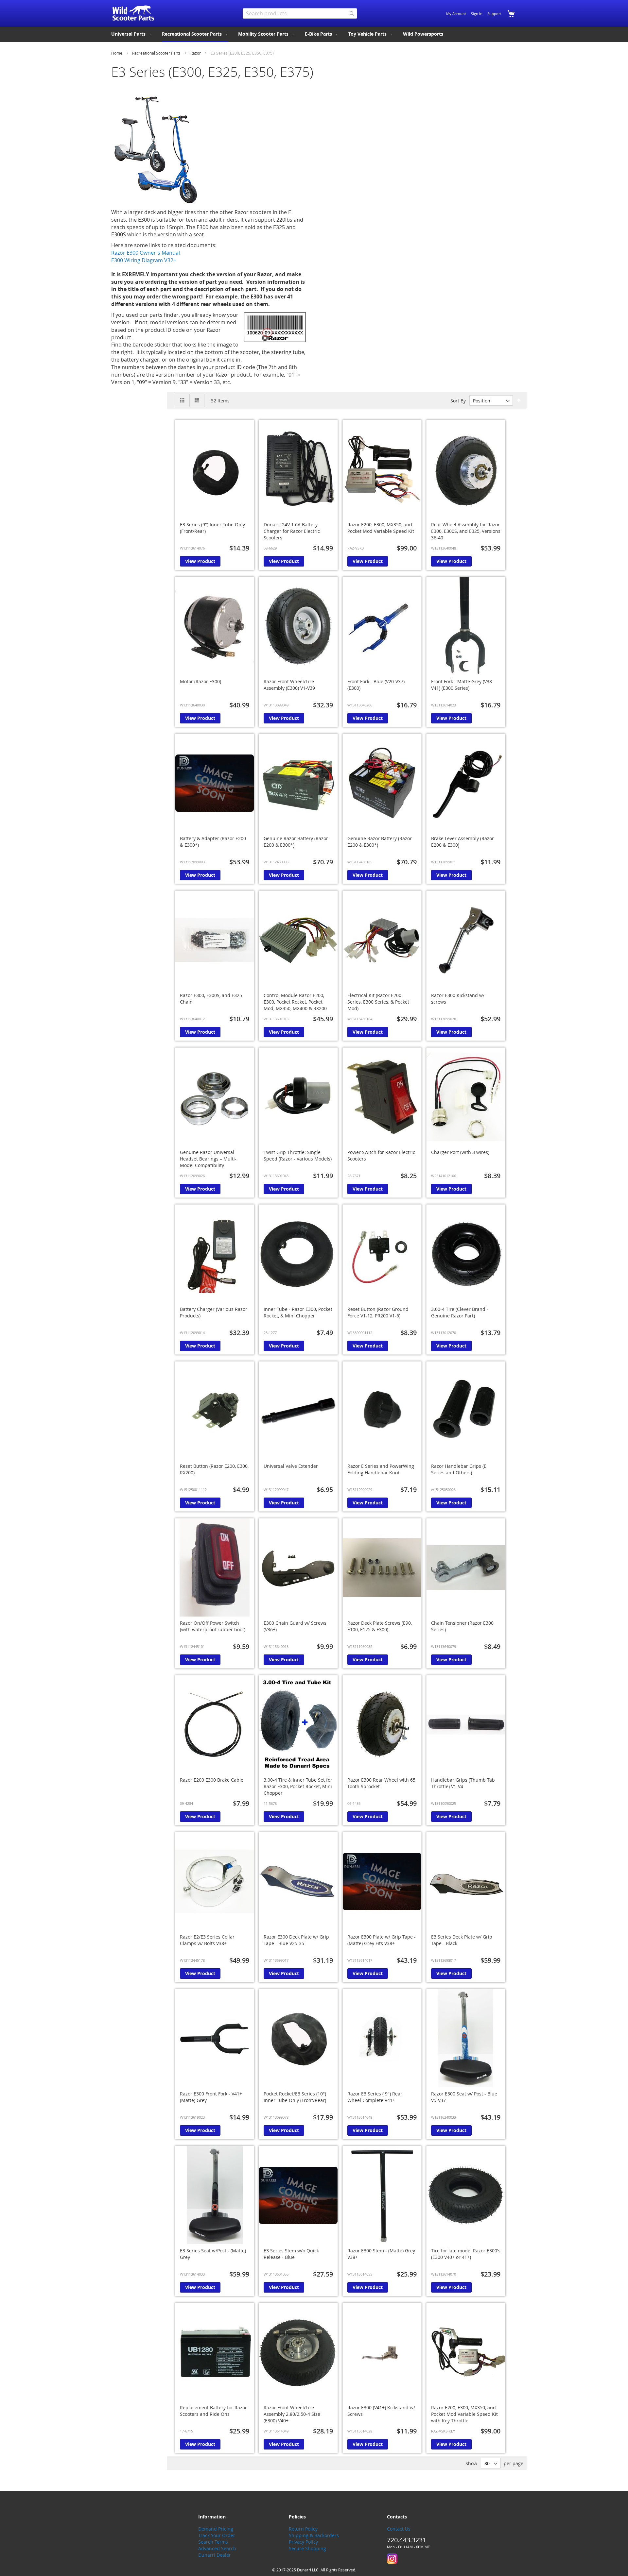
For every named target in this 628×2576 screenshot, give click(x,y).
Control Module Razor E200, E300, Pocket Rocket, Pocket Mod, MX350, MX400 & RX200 (295, 1002)
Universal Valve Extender (291, 1466)
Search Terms (213, 2542)
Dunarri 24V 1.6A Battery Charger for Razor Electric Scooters (292, 531)
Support (494, 14)
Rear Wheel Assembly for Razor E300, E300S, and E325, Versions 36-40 (466, 531)
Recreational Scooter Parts (157, 53)
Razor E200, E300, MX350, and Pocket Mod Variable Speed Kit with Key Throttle (464, 2414)
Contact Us (399, 2529)
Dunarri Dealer (215, 2555)
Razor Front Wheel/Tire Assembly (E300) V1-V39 (289, 685)
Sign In (477, 14)
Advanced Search (217, 2548)
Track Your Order (217, 2535)
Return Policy (303, 2529)
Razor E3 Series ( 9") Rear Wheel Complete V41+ (375, 2097)
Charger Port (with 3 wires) (460, 1152)
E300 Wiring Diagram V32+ (144, 260)
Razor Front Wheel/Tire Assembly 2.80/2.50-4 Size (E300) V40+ (292, 2414)
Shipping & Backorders (314, 2535)
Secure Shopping (307, 2548)
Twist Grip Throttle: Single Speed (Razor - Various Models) (298, 1155)
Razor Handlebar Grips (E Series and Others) (459, 1469)
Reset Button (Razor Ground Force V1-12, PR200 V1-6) (378, 1312)
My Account (456, 14)
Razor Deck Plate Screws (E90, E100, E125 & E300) (380, 1626)
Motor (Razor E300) (201, 681)
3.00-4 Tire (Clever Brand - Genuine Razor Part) (460, 1312)
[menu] (314, 34)
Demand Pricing (216, 2529)
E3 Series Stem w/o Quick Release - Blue (291, 2254)
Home (117, 53)
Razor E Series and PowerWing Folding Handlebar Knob (381, 1469)
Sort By (458, 401)
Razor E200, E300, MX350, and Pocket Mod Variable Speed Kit (381, 528)
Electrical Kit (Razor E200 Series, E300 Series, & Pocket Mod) (378, 1002)
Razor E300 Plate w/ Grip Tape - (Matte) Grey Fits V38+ (382, 1940)
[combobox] (300, 13)
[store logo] (133, 13)
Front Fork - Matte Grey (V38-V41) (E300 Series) (462, 685)
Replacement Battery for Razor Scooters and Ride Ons (213, 2411)
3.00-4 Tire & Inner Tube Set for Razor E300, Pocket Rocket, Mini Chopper (298, 1786)
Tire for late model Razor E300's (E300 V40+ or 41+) (466, 2254)
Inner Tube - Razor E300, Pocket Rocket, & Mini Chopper (298, 1312)
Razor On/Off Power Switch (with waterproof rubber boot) (213, 1626)
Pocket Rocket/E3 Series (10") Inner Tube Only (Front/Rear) (295, 2097)
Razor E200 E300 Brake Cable (212, 1780)
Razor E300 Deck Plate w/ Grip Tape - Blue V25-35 (296, 1940)
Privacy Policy (303, 2542)
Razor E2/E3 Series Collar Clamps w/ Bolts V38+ (207, 1940)
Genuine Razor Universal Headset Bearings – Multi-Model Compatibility (208, 1159)
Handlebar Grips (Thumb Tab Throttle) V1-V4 (463, 1783)
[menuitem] (132, 34)
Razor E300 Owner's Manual (146, 253)
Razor (196, 53)
